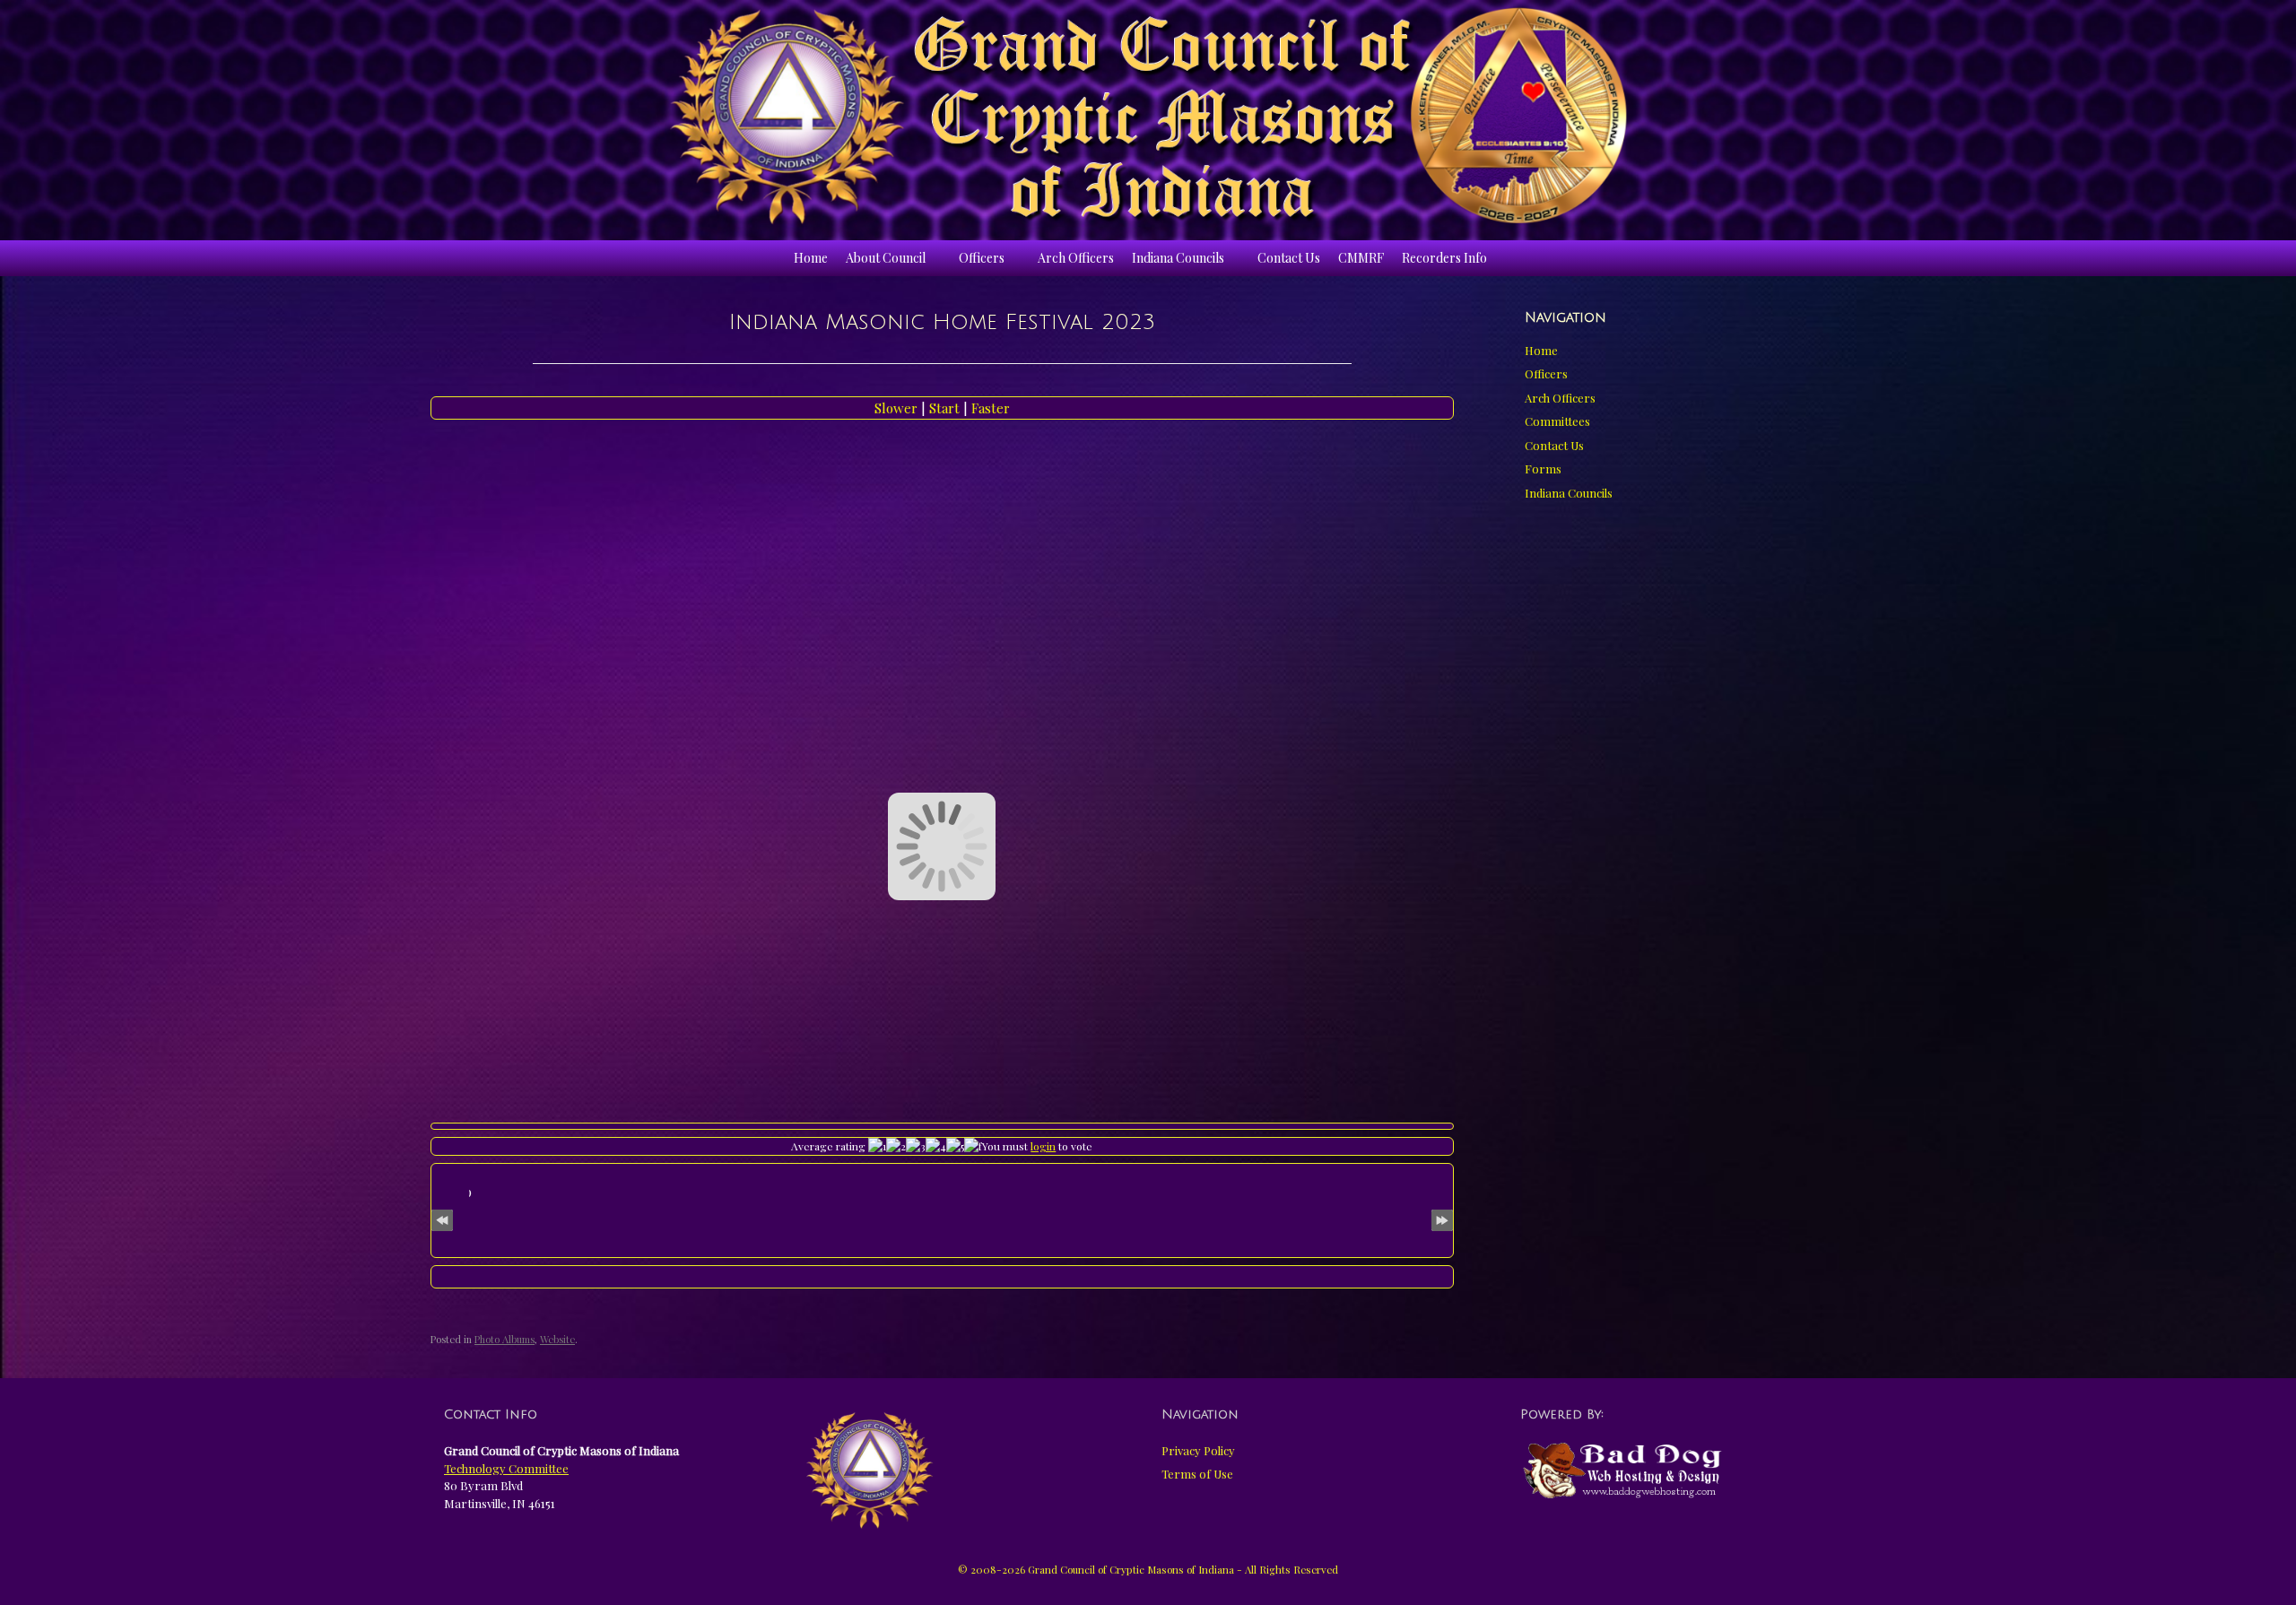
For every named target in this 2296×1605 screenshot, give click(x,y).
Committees (1557, 421)
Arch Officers (1076, 258)
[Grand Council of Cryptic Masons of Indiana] (1148, 116)
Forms (1543, 468)
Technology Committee (506, 1468)
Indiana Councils (1178, 258)
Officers (982, 258)
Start (946, 408)
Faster (991, 408)
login (1043, 1146)
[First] (442, 1217)
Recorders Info (1444, 258)
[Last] (1442, 1217)
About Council (886, 258)
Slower (898, 408)
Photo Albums (504, 1339)
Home (811, 258)
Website (557, 1339)
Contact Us (1289, 258)
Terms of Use (1197, 1474)
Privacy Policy (1198, 1450)
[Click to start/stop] (942, 1277)
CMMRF (1361, 258)
